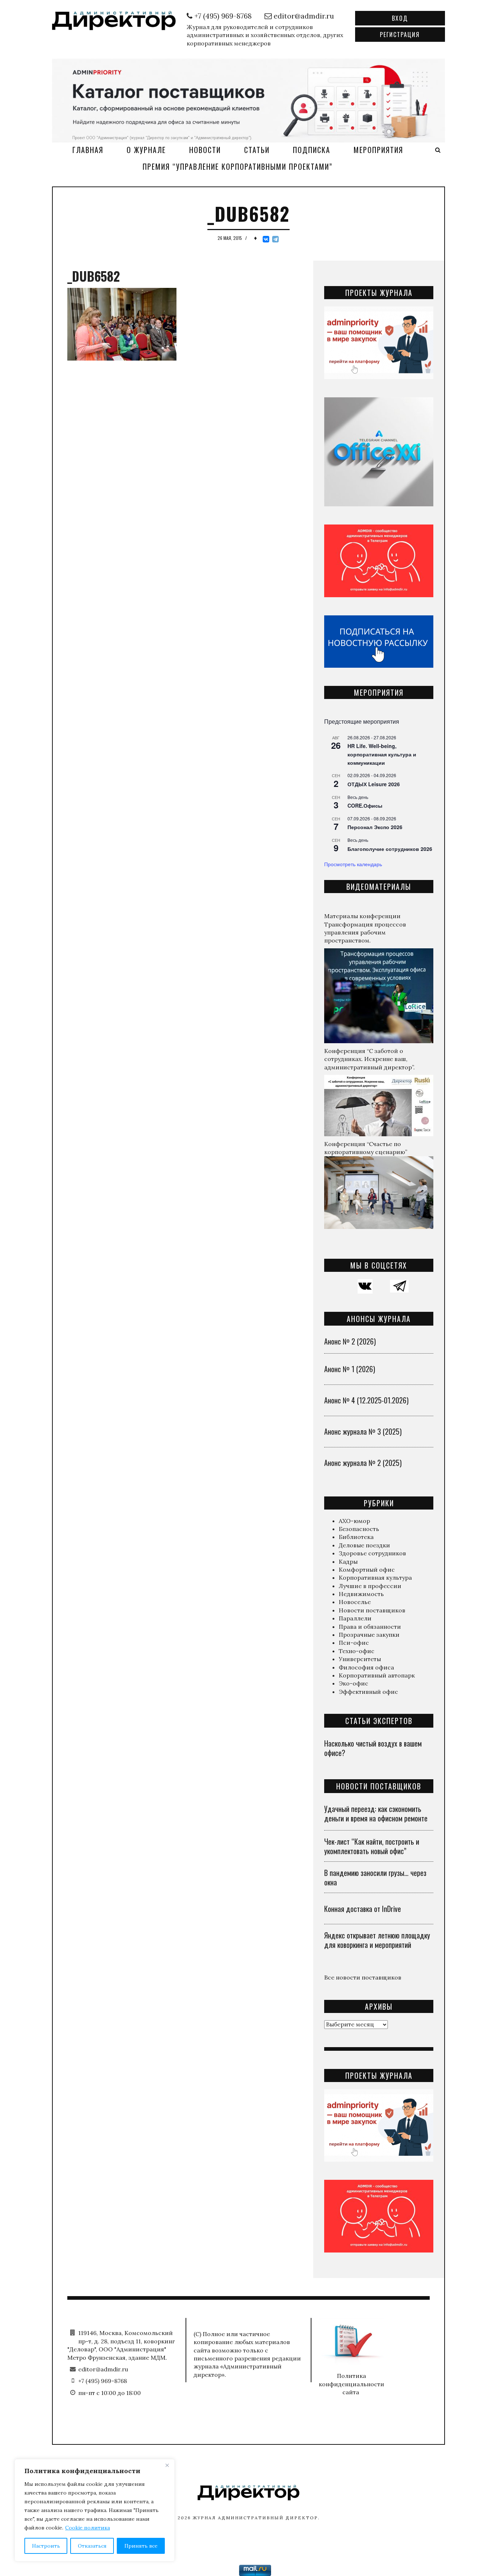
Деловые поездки (364, 1545)
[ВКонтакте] (266, 239)
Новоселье (355, 1602)
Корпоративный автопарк (377, 1675)
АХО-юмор (354, 1521)
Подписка (312, 150)
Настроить (46, 2546)
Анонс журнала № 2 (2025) (363, 1463)
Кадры (348, 1562)
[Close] (167, 2465)
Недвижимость (361, 1594)
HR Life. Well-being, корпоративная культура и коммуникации (382, 754)
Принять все (141, 2546)
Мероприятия (378, 150)
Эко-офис (353, 1683)
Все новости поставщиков (363, 1977)
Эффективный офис (368, 1692)
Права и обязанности (370, 1627)
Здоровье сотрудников (372, 1553)
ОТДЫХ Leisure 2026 (374, 784)
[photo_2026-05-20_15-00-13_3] (249, 100)
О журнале (146, 150)
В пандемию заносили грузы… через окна (375, 1877)
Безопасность (359, 1529)
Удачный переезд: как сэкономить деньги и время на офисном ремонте (376, 1813)
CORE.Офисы (365, 805)
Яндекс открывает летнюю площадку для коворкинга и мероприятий (377, 1940)
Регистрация (400, 35)
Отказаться (92, 2546)
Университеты (360, 1659)
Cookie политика (88, 2528)
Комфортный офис (367, 1570)
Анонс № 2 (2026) (350, 1341)
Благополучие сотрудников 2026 (390, 849)
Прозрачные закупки (369, 1635)
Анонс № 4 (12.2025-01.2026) (366, 1400)
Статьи (257, 150)
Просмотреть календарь (353, 864)
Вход (400, 18)
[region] (95, 2510)
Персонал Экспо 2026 (375, 827)
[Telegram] (275, 239)
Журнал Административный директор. (256, 2518)
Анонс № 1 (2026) (350, 1369)
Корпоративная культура (375, 1578)
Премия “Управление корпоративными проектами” (238, 166)
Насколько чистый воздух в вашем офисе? (373, 1748)
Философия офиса (366, 1667)
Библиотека (356, 1537)
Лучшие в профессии (370, 1586)
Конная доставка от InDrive (363, 1909)
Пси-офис (354, 1643)
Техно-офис (357, 1651)
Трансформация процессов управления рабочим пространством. (365, 933)
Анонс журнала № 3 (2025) (363, 1431)
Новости (205, 150)
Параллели (355, 1618)
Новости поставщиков (372, 1610)
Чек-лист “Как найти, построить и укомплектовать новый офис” (372, 1846)
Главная (88, 150)
